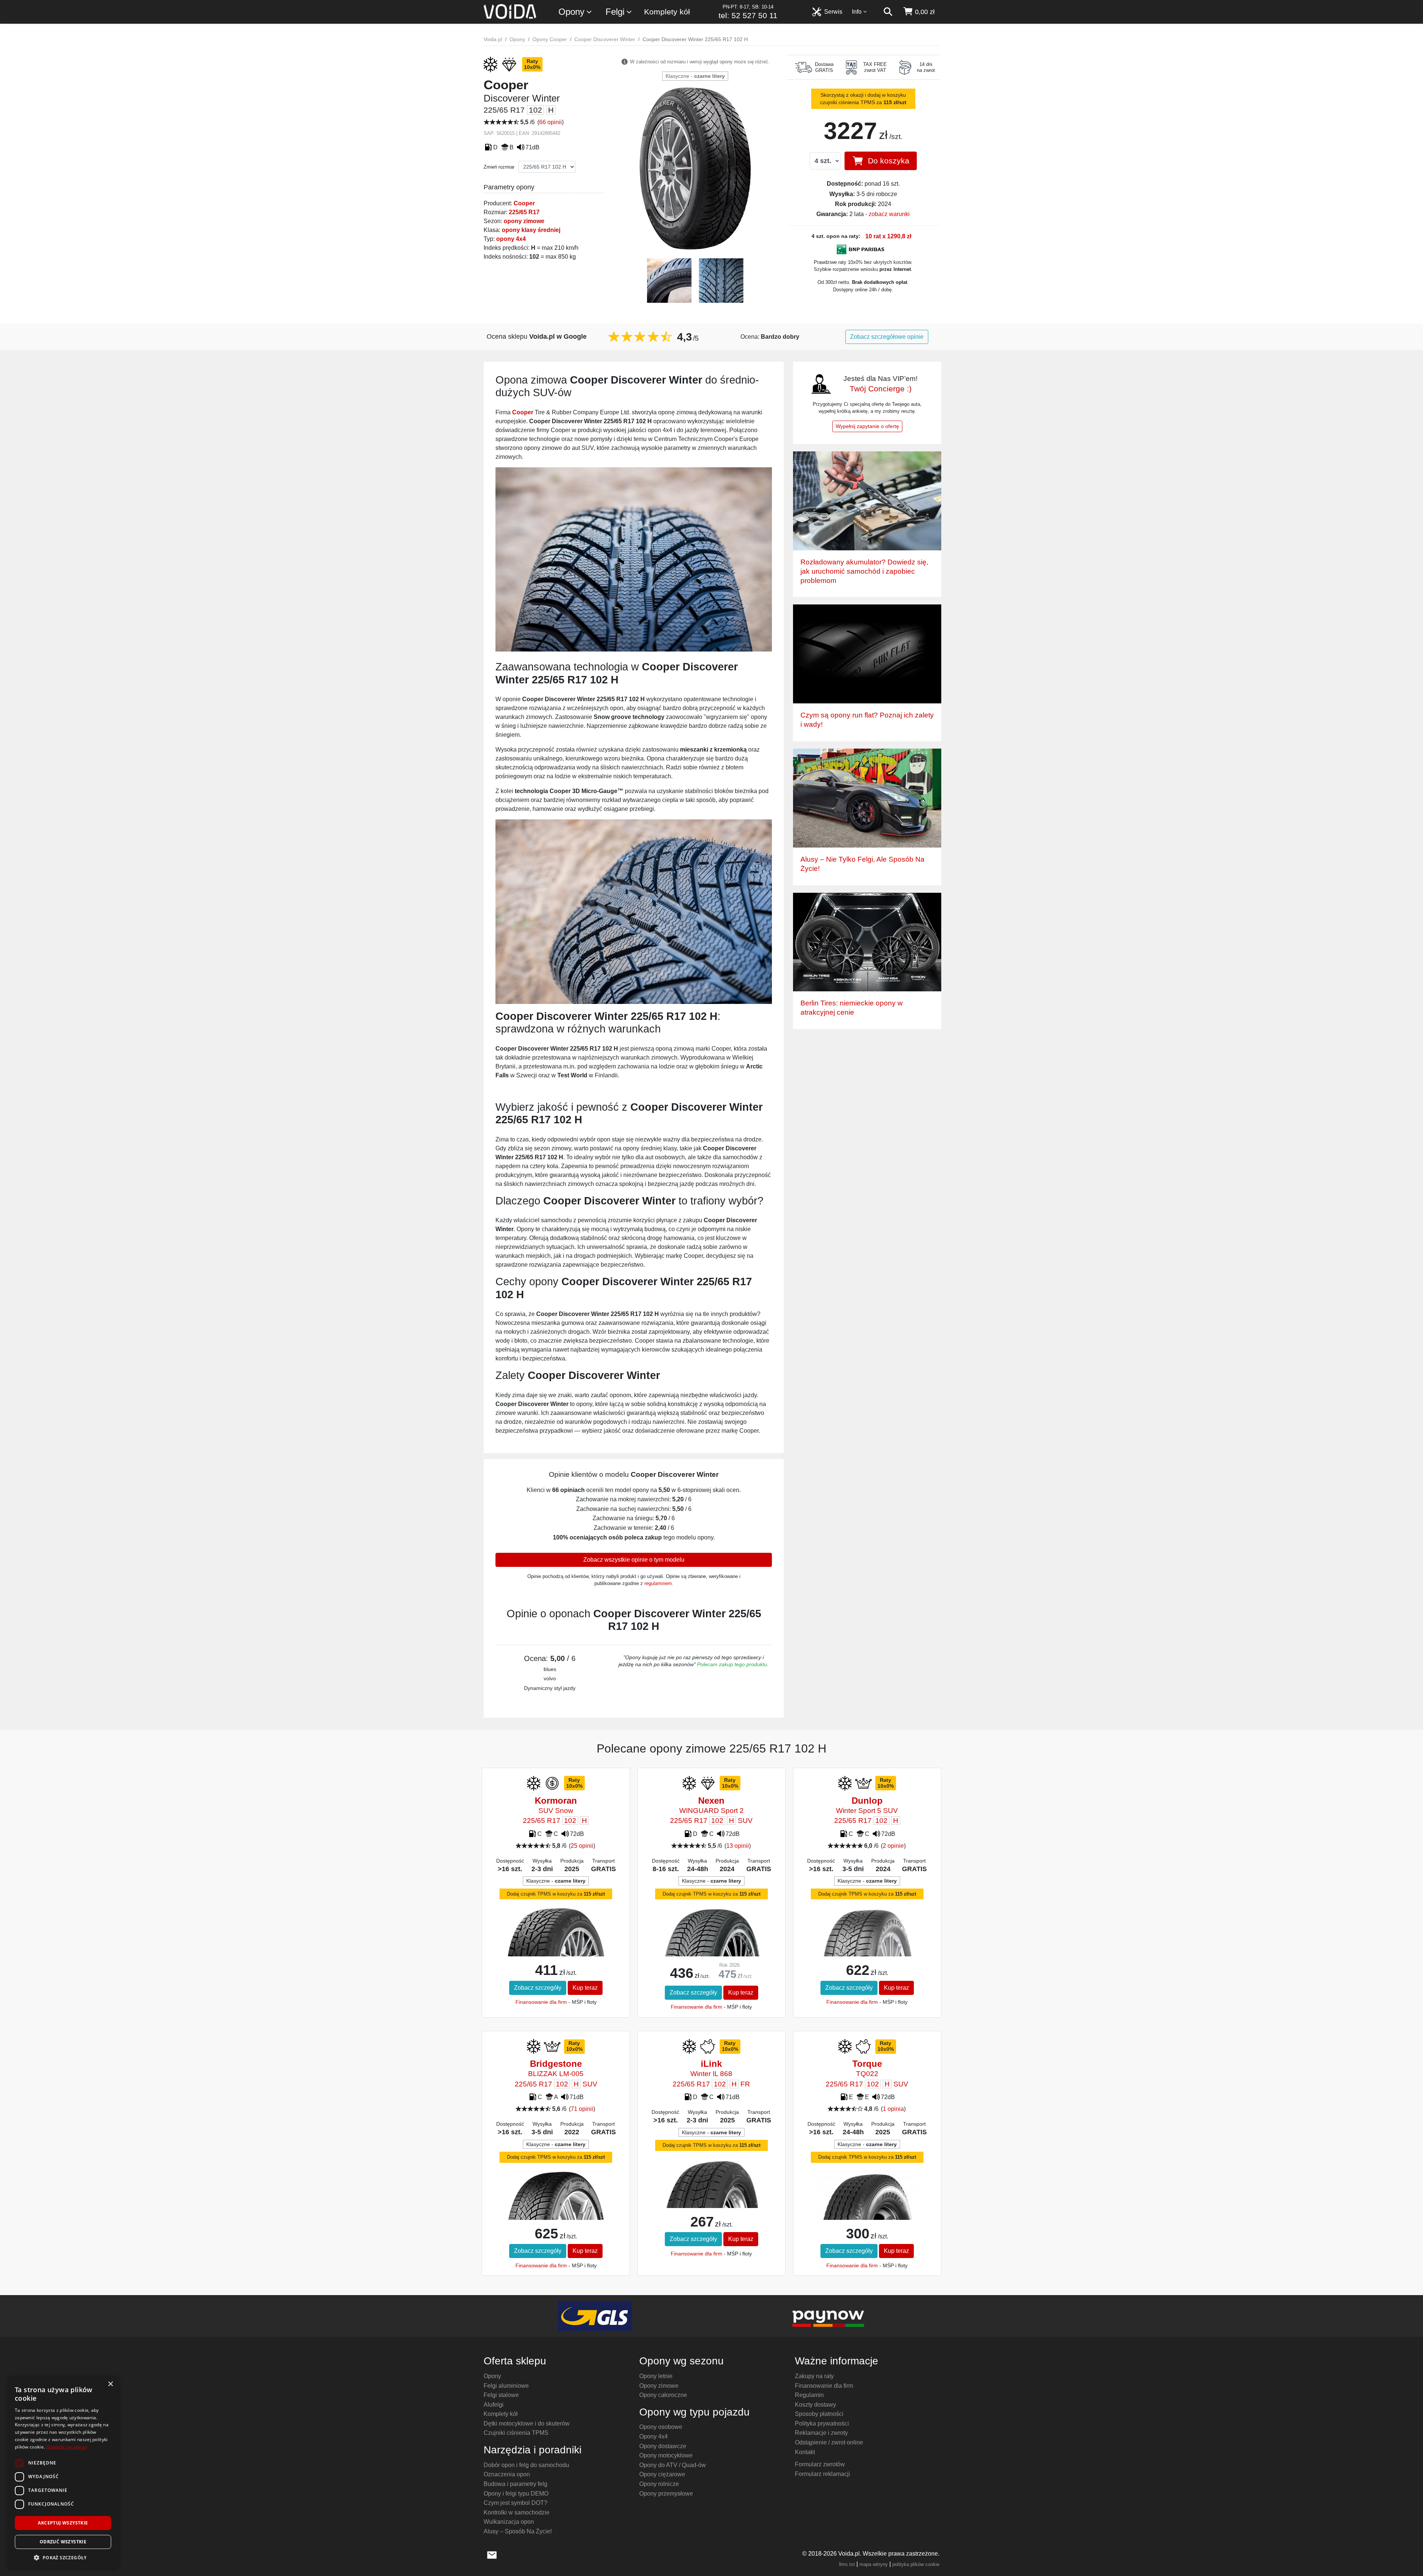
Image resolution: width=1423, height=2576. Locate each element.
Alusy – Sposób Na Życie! (518, 2531)
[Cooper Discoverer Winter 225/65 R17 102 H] (695, 168)
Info (857, 12)
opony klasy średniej (531, 230)
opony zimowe (524, 221)
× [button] (110, 2384)
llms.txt (847, 2564)
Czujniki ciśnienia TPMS (516, 2433)
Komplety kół (667, 12)
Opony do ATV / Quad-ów (673, 2465)
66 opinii (550, 122)
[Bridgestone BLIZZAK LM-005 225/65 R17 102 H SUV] (556, 2207)
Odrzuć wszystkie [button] (63, 2542)
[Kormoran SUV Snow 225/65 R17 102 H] (556, 1939)
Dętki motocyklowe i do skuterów (527, 2424)
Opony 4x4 (654, 2436)
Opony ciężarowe (662, 2474)
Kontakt (805, 2452)
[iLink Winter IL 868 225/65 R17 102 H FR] (711, 2195)
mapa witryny (874, 2564)
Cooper (524, 203)
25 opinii (582, 1846)
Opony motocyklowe (666, 2455)
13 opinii (738, 1846)
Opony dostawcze (663, 2446)
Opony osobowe (661, 2427)
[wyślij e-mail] (492, 2554)
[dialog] (63, 2472)
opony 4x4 (511, 239)
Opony (571, 12)
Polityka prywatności (822, 2424)
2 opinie (893, 1846)
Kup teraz (585, 1988)
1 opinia (893, 2109)
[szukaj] (888, 12)
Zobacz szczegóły (538, 1988)
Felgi (615, 12)
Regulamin (809, 2395)
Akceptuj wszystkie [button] (63, 2523)
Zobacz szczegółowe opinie (887, 337)
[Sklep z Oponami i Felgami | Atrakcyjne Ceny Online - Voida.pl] (512, 12)
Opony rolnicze (659, 2484)
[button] (63, 2557)
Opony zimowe (659, 2386)
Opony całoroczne (663, 2395)
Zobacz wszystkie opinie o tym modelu (634, 1560)
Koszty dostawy (815, 2405)
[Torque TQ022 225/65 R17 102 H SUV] (867, 2203)
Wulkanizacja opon (509, 2522)
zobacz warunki (889, 214)
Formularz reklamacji (822, 2474)
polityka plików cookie (916, 2564)
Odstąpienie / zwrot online (829, 2442)
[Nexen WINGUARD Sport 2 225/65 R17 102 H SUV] (711, 1946)
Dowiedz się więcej (67, 2447)
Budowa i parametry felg (515, 2484)
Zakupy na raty (814, 2376)
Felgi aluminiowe (506, 2386)
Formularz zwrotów (820, 2464)
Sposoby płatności (819, 2414)
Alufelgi (494, 2405)
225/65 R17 (524, 212)
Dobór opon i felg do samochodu (526, 2465)
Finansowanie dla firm (541, 2002)
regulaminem (658, 1583)
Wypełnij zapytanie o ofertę (867, 426)
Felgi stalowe (501, 2395)
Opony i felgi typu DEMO (516, 2494)
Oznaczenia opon (507, 2474)
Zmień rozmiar (499, 167)
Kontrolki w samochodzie (517, 2512)
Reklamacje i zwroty (821, 2433)
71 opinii (582, 2109)
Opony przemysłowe (666, 2494)
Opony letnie (656, 2376)
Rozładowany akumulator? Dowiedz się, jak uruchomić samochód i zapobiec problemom (864, 571)
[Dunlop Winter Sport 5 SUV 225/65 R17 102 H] (867, 1944)
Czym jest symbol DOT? (515, 2503)
